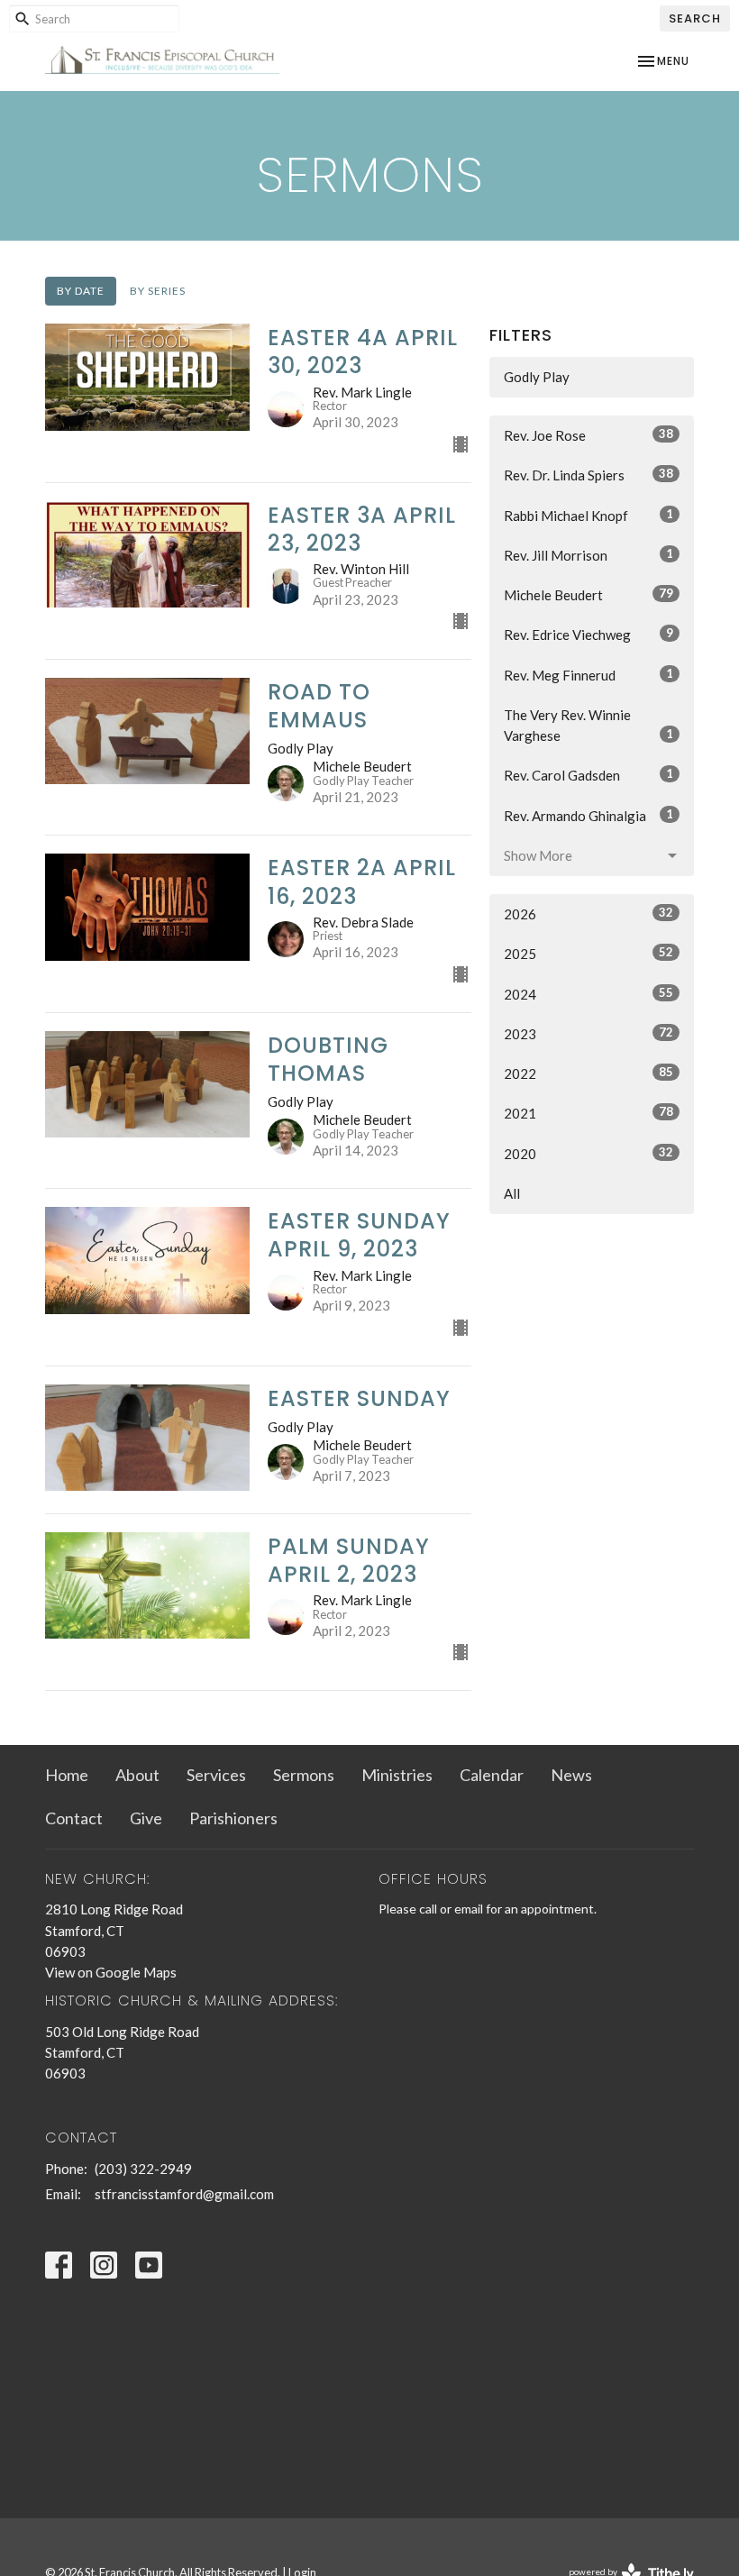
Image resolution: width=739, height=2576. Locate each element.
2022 (588, 1073)
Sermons (304, 1775)
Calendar (492, 1775)
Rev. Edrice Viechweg (588, 634)
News (571, 1775)
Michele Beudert (588, 594)
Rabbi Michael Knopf (588, 515)
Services (216, 1775)
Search (695, 18)
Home (67, 1775)
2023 (588, 1033)
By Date (81, 291)
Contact (74, 1818)
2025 (588, 953)
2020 (588, 1153)
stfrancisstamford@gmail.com (184, 2194)
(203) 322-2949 (143, 2169)
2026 (588, 913)
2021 (588, 1113)
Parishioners (233, 1818)
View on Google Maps (111, 1972)
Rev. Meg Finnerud (588, 675)
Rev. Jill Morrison (588, 555)
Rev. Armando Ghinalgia (588, 815)
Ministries (397, 1775)
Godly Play (537, 377)
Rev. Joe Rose (588, 435)
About (137, 1775)
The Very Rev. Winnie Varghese (588, 725)
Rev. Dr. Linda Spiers (588, 475)
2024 (588, 994)
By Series (158, 291)
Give (146, 1818)
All (512, 1193)
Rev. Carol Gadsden (588, 775)
